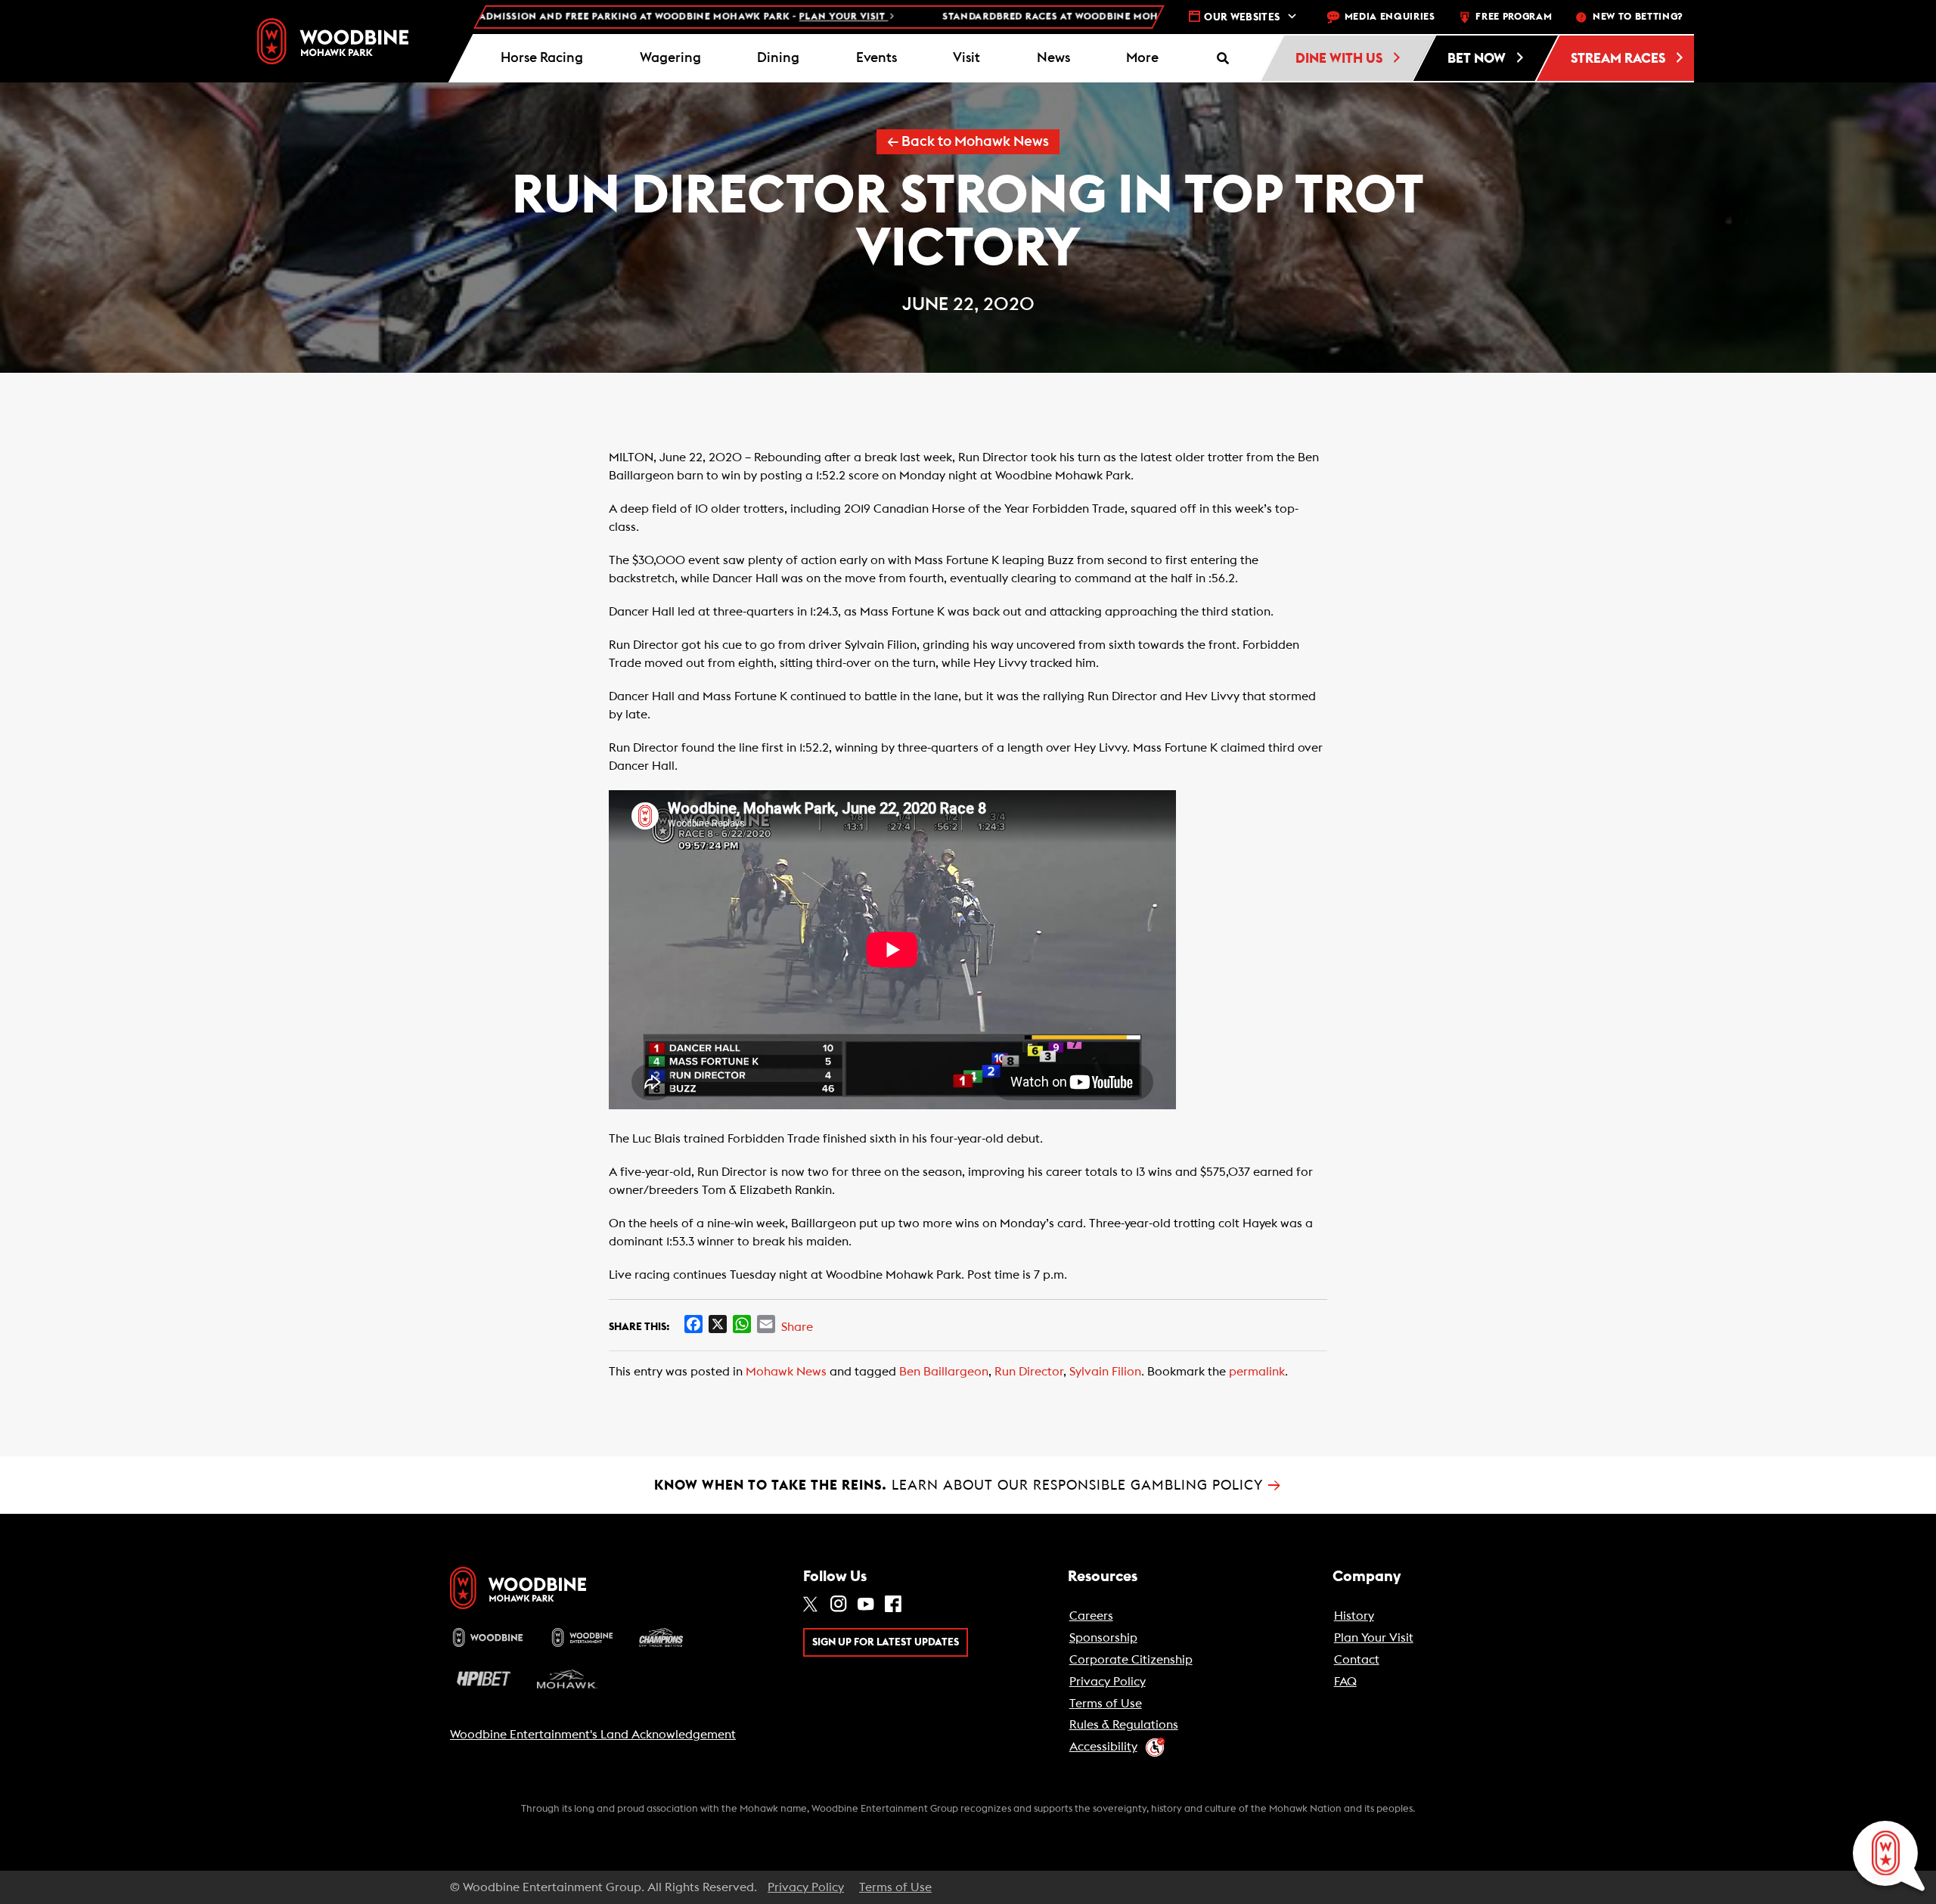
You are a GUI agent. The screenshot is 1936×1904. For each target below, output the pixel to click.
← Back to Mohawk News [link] (968, 142)
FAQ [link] (1345, 1682)
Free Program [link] (1514, 17)
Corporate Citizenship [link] (1131, 1660)
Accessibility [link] (1103, 1747)
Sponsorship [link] (1103, 1638)
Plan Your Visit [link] (1374, 1638)
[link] (333, 41)
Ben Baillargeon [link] (944, 1372)
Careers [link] (1091, 1616)
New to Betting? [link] (1638, 17)
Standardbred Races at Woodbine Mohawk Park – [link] (1108, 17)
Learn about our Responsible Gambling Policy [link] (968, 1485)
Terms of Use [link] (1106, 1704)
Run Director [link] (1029, 1372)
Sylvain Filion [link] (1105, 1372)
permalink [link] (1257, 1372)
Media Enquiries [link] (1390, 17)
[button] (1143, 58)
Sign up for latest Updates (886, 1642)
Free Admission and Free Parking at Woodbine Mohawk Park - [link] (583, 17)
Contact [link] (1357, 1660)
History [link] (1354, 1616)
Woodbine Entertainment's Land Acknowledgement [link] (593, 1735)
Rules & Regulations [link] (1124, 1725)
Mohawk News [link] (786, 1372)
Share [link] (797, 1327)
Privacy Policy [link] (1108, 1682)
